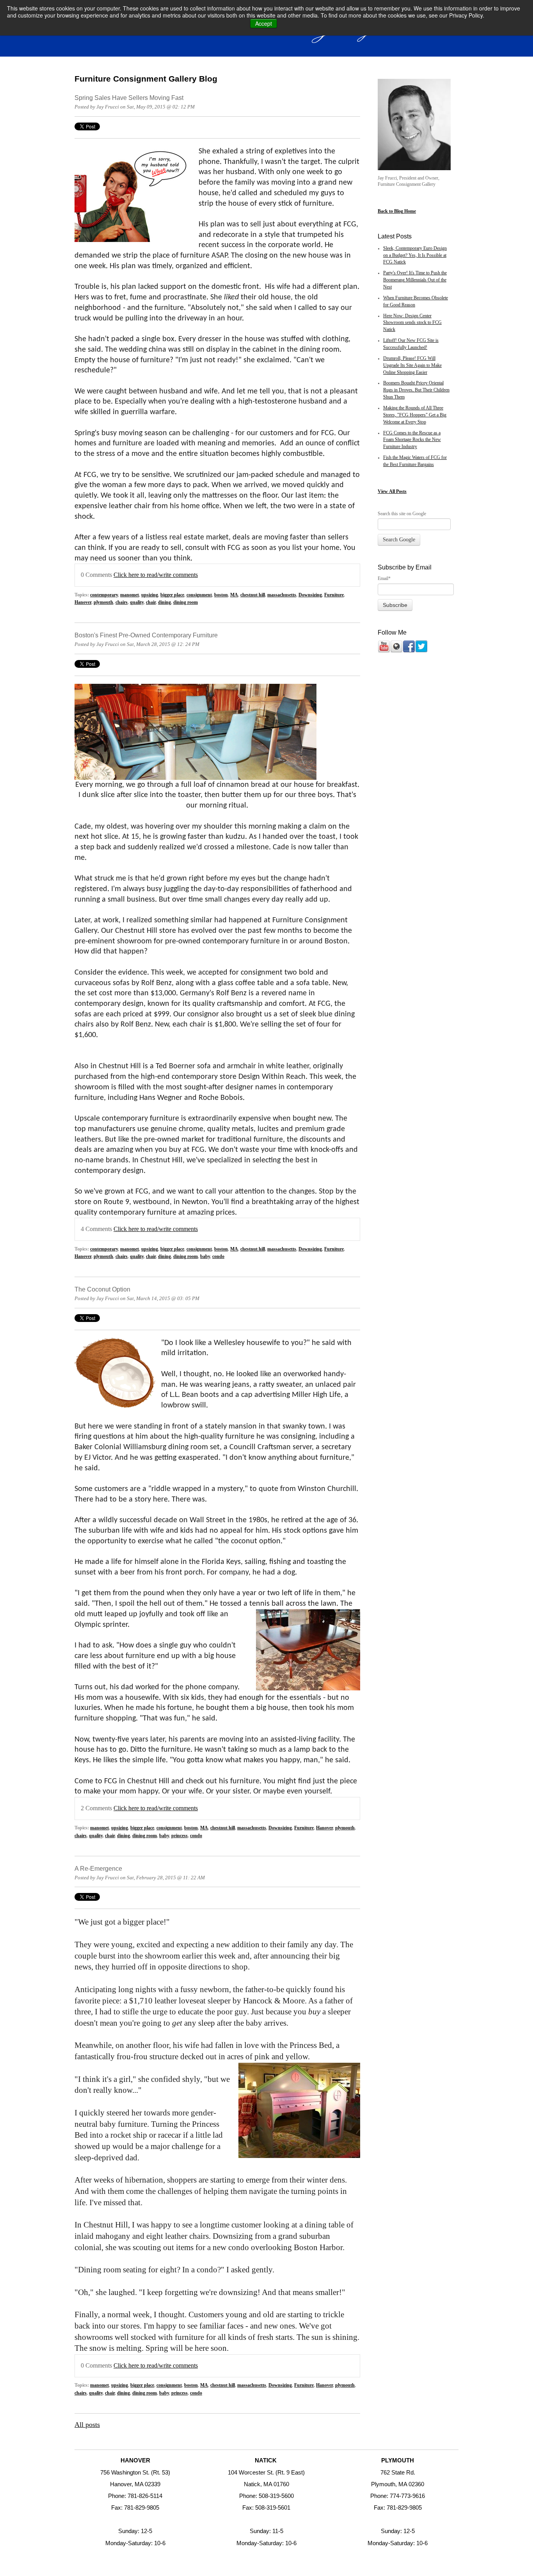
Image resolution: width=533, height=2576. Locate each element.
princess (179, 1836)
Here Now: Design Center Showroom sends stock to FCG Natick (412, 323)
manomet (130, 595)
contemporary (104, 595)
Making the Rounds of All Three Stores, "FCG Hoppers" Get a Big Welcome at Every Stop (415, 415)
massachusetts (282, 595)
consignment (199, 595)
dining (164, 602)
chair (151, 602)
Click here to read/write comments (156, 575)
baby (205, 1257)
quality (137, 602)
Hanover (83, 602)
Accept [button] (264, 23)
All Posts (398, 491)
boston (221, 595)
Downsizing (310, 595)
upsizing (150, 595)
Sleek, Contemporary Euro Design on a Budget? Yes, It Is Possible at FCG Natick (415, 255)
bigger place (172, 595)
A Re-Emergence (98, 1868)
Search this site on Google (402, 514)
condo (218, 1257)
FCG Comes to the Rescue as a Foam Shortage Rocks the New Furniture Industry (412, 440)
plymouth (103, 602)
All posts (87, 2425)
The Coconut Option (102, 1289)
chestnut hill (253, 595)
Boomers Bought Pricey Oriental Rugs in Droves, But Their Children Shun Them (416, 390)
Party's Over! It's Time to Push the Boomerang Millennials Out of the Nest (415, 280)
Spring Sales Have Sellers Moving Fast (129, 98)
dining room (186, 602)
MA (234, 595)
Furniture (334, 595)
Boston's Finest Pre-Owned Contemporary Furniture (146, 635)
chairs (122, 602)
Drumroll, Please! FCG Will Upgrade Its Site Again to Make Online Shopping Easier (412, 366)
